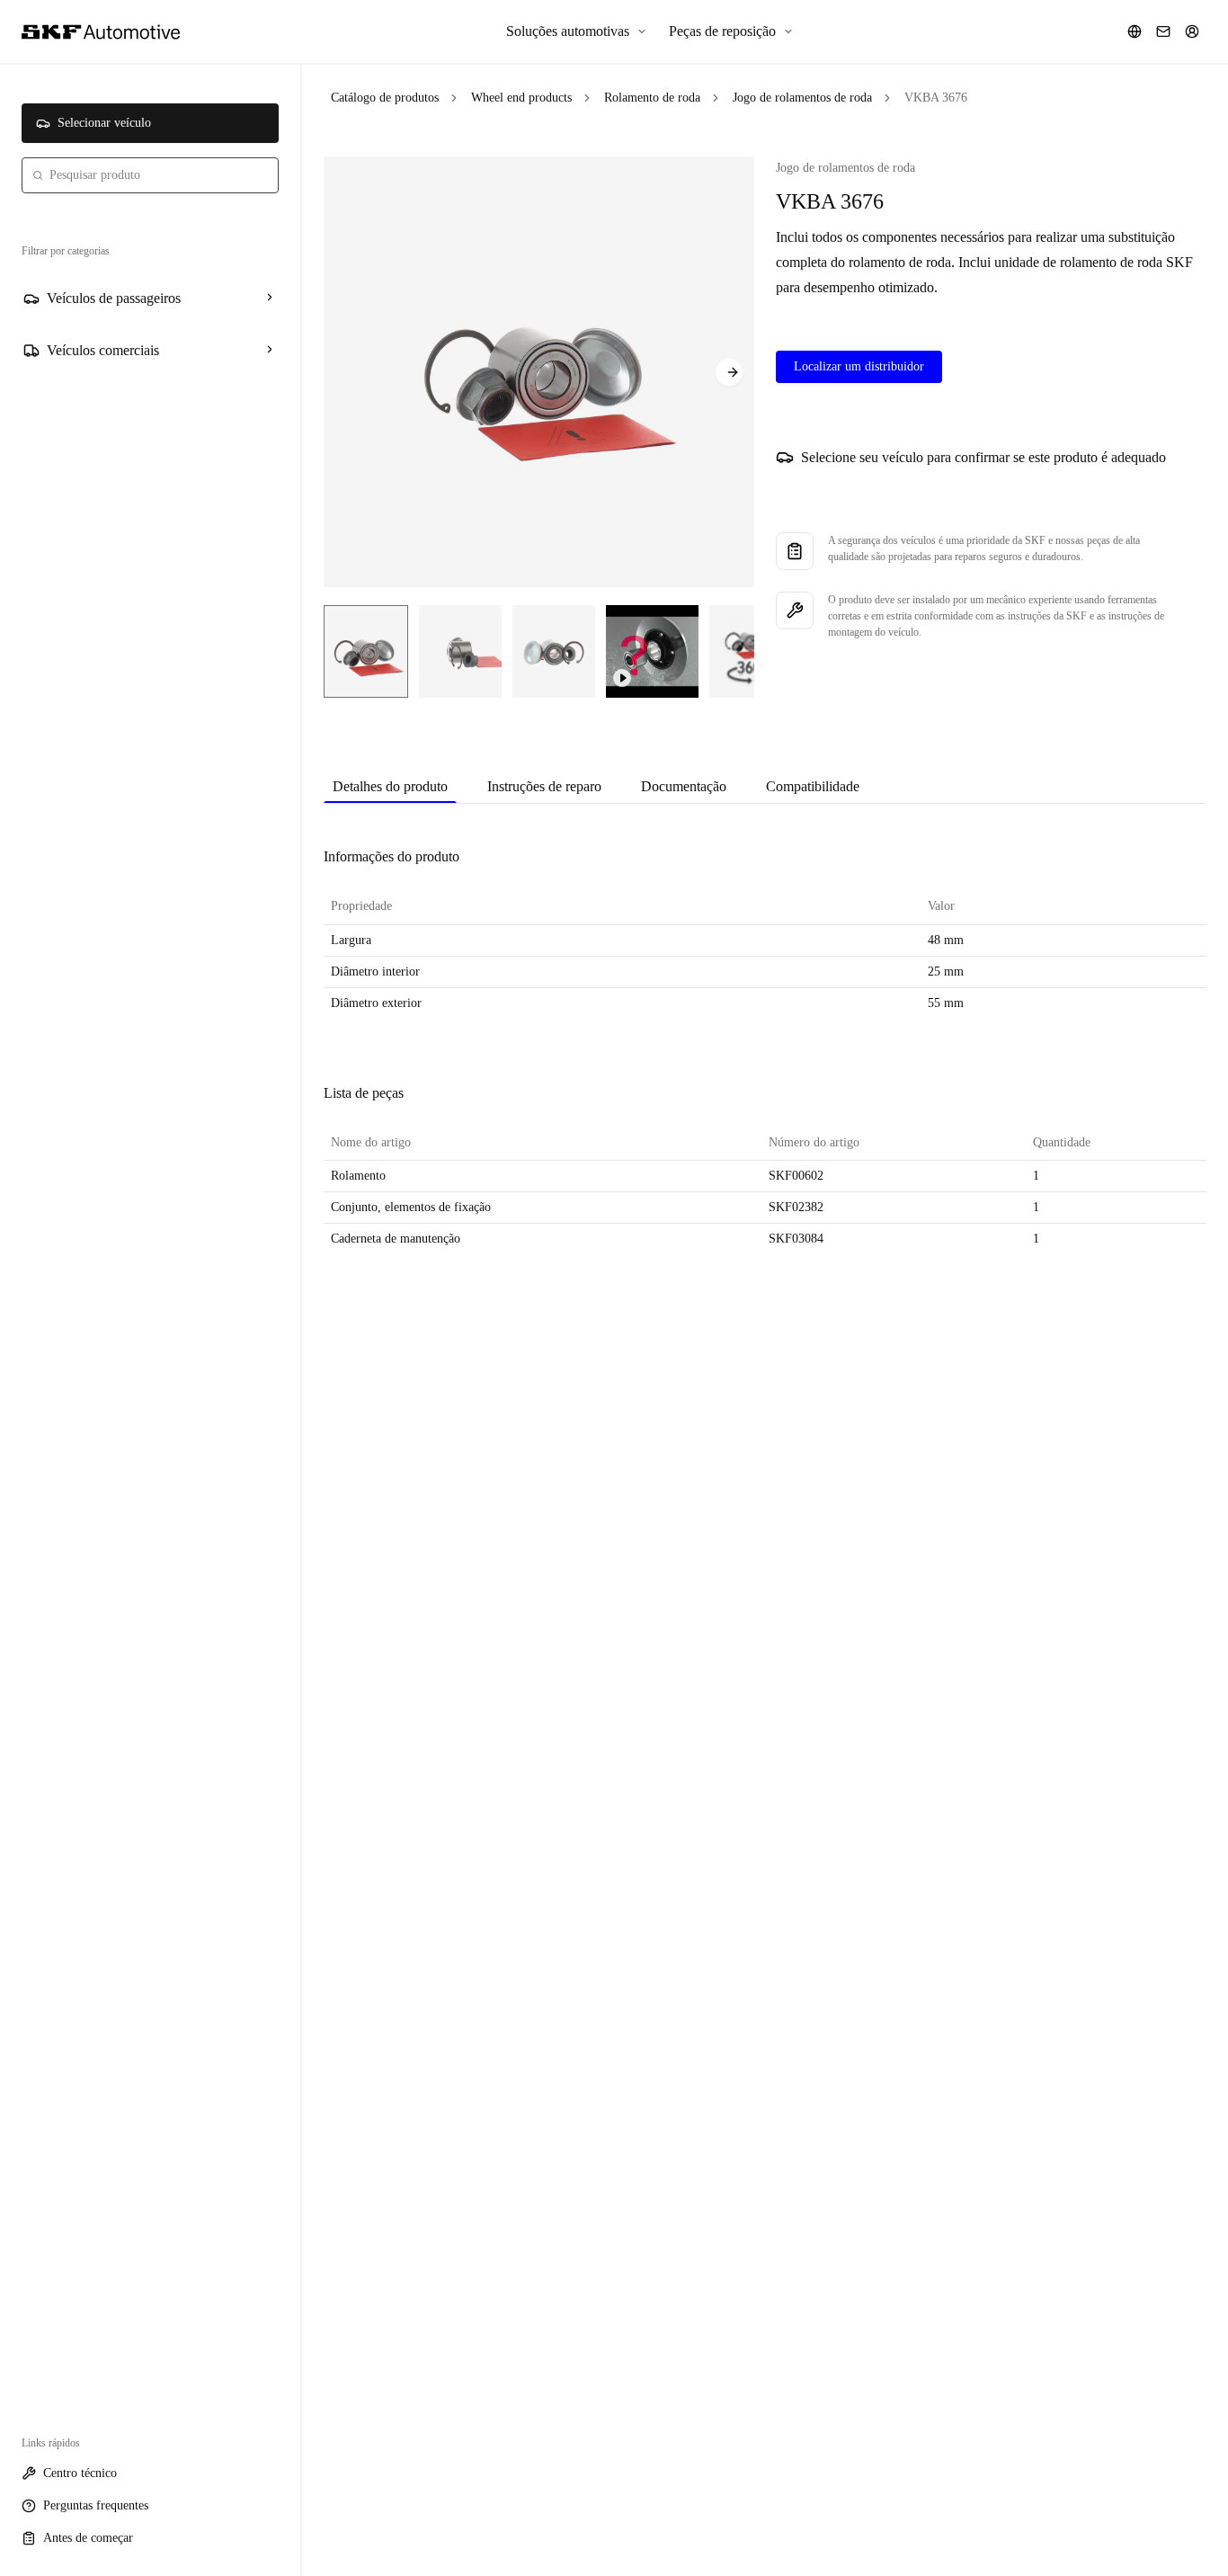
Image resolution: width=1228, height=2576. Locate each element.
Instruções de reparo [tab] (544, 786)
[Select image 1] (366, 651)
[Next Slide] (729, 372)
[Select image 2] (460, 651)
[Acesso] (1192, 31)
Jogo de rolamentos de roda (802, 98)
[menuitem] (577, 31)
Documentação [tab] (684, 786)
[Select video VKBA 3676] (652, 651)
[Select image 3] (554, 651)
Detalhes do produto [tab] (390, 786)
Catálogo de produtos (385, 98)
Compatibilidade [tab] (813, 786)
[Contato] (1163, 31)
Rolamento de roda (652, 98)
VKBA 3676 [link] (936, 98)
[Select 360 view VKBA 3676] (749, 651)
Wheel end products (521, 98)
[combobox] (150, 175)
